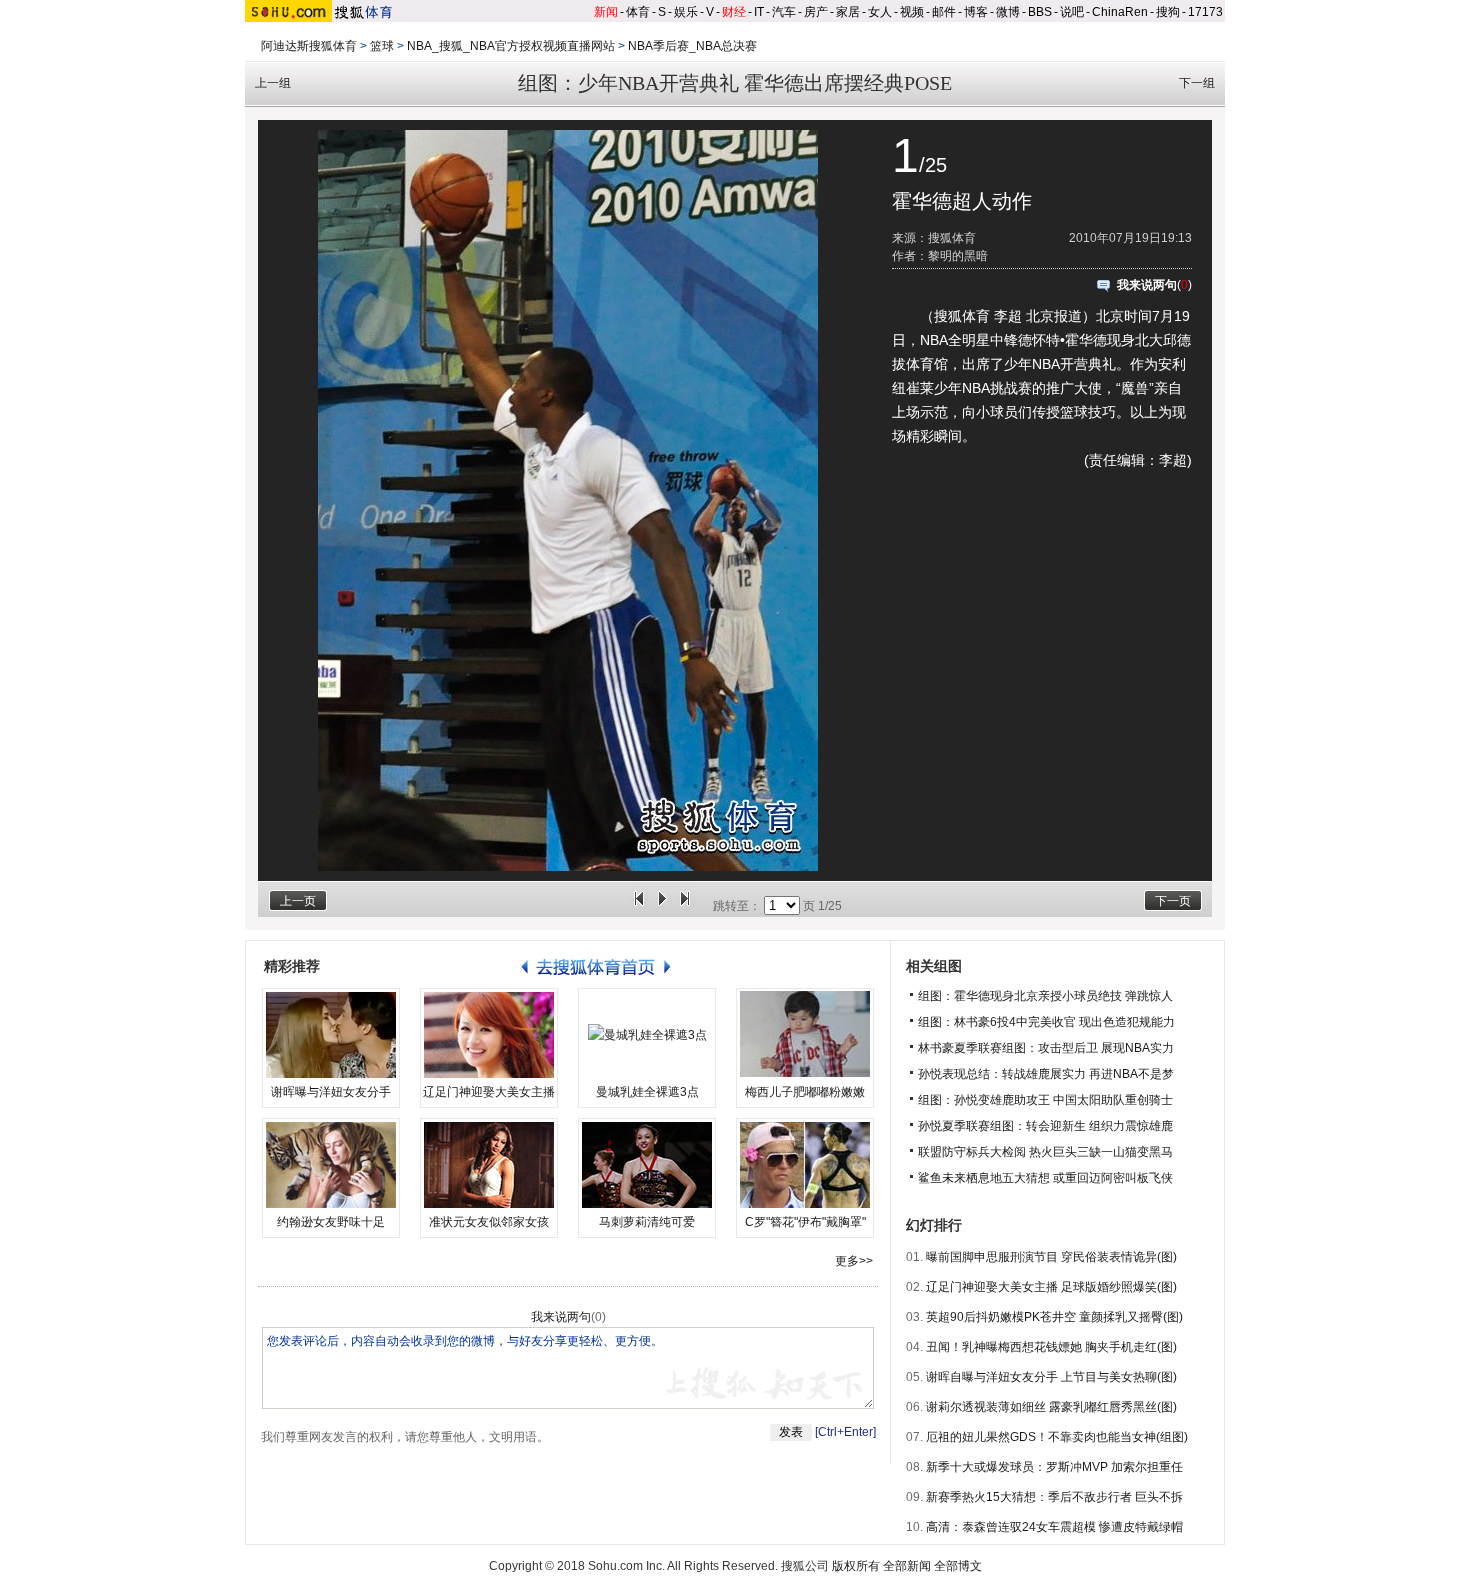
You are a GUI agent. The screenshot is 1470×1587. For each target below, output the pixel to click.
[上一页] (639, 906)
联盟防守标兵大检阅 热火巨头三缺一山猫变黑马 (1045, 1152)
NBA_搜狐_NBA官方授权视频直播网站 (511, 46)
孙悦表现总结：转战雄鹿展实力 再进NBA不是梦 (1046, 1074)
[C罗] (805, 1165)
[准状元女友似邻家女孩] (489, 1165)
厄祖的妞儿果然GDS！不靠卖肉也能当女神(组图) (1057, 1437)
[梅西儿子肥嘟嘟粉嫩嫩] (805, 1035)
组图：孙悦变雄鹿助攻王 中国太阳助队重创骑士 (1045, 1100)
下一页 (1173, 901)
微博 (1008, 12)
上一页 (298, 901)
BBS (1040, 12)
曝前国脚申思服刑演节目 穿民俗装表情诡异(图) (1051, 1257)
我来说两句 (1147, 285)
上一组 (273, 83)
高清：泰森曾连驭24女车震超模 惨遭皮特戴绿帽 (1054, 1527)
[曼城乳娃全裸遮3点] (647, 1035)
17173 (1205, 12)
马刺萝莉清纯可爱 (647, 1222)
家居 (848, 12)
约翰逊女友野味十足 (331, 1222)
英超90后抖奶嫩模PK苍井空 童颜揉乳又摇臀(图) (1054, 1317)
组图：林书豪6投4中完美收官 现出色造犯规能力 (1046, 1022)
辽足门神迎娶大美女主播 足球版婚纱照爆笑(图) (1051, 1287)
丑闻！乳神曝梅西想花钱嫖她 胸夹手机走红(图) (1051, 1347)
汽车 (784, 12)
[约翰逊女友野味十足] (331, 1165)
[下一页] (685, 906)
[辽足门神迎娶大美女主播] (489, 1035)
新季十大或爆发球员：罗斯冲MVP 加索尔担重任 (1054, 1467)
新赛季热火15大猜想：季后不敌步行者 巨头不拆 (1054, 1497)
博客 (976, 12)
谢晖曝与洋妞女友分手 (331, 1092)
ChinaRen (1120, 12)
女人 (880, 12)
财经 (734, 12)
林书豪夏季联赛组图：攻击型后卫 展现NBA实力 (1046, 1048)
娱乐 (686, 12)
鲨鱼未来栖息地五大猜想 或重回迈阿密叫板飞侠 (1045, 1178)
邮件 (944, 12)
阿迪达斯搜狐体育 (309, 46)
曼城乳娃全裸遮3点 (647, 1092)
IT (759, 12)
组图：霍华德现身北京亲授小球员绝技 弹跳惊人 (1045, 996)
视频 (912, 12)
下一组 (1197, 83)
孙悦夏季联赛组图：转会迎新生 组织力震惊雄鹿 (1045, 1126)
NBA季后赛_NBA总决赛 (692, 46)
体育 (638, 12)
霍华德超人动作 (962, 201)
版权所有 (856, 1566)
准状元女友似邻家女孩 (489, 1222)
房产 (816, 12)
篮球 (382, 46)
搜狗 (1168, 12)
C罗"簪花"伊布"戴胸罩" (805, 1222)
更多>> (854, 1261)
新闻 (606, 12)
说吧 (1072, 12)
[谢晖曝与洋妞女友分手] (331, 1035)
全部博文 (958, 1566)
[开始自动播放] (662, 906)
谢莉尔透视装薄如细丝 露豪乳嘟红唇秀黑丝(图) (1051, 1407)
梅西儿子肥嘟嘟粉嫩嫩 (805, 1092)
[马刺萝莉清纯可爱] (647, 1165)
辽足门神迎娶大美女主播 (489, 1092)
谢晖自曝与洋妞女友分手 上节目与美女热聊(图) (1051, 1377)
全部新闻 (907, 1566)
